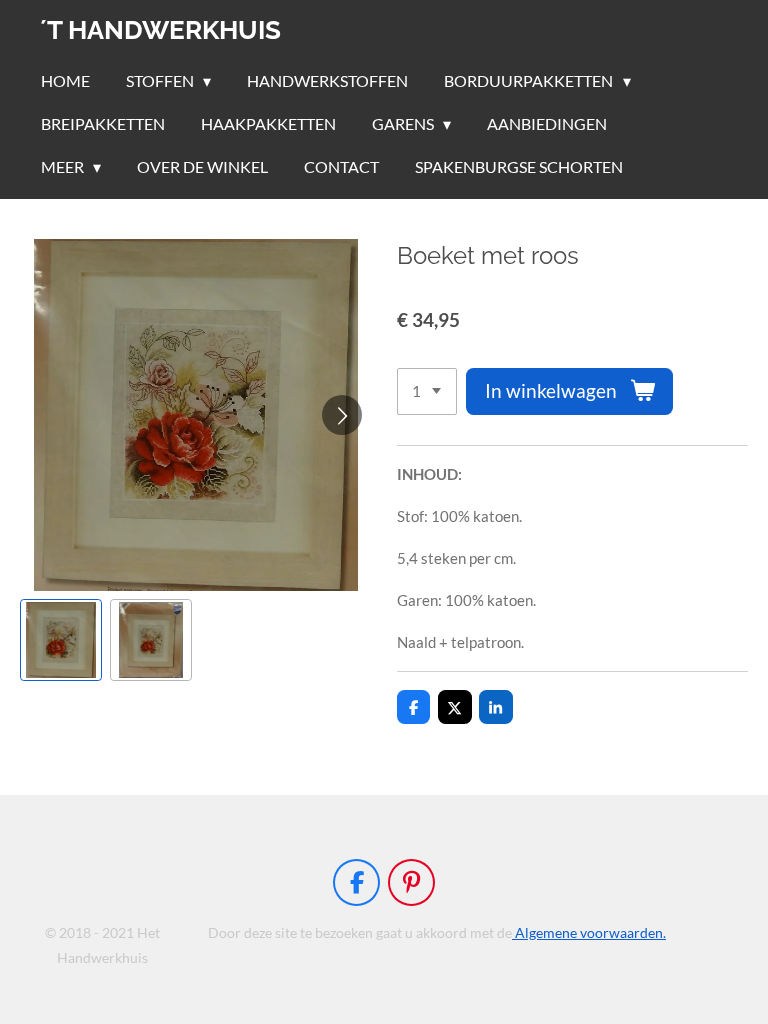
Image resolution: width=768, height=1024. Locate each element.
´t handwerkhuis (160, 30)
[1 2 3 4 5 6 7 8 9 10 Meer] (427, 391)
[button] (61, 640)
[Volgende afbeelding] (342, 415)
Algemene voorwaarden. (589, 932)
